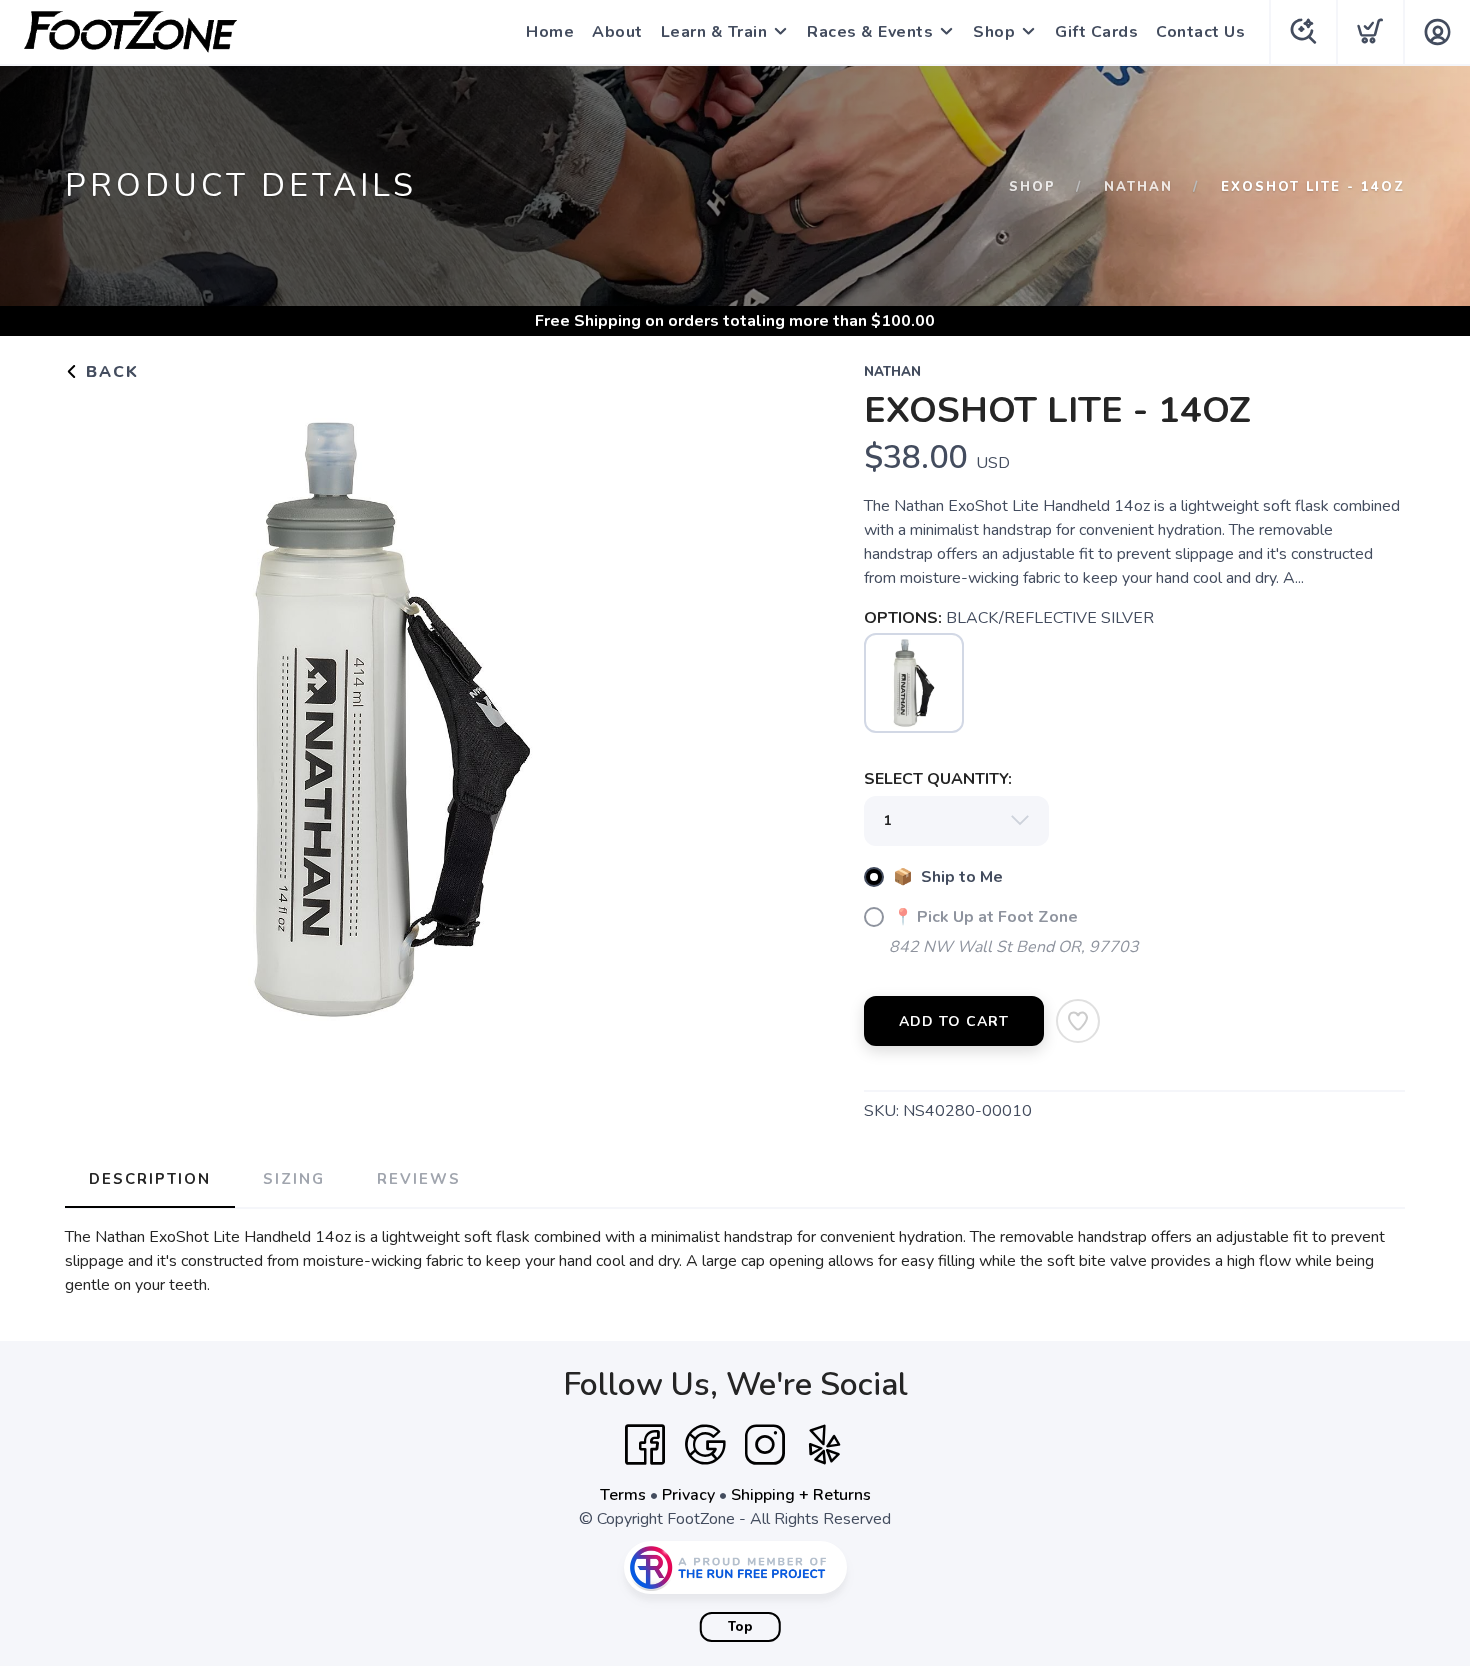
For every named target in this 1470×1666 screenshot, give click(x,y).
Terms (623, 1495)
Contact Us (1200, 32)
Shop (994, 32)
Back (109, 372)
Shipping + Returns (801, 1495)
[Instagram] (765, 1445)
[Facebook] (645, 1445)
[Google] (705, 1445)
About (617, 32)
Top (740, 1627)
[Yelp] (825, 1445)
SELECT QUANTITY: (938, 779)
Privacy (688, 1495)
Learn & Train (714, 32)
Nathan (1138, 187)
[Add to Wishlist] (1078, 1021)
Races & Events (870, 32)
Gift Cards (1096, 32)
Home (550, 32)
